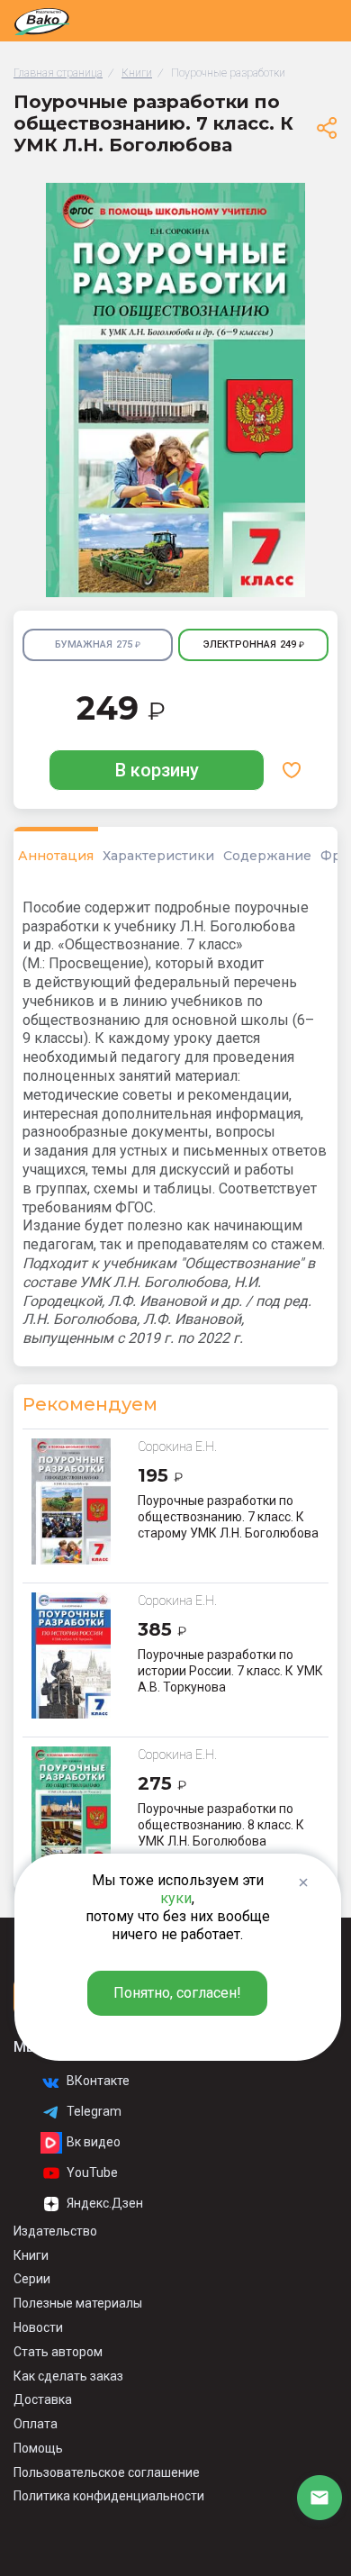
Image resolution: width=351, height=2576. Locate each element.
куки (176, 1898)
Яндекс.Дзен (105, 2203)
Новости (38, 2327)
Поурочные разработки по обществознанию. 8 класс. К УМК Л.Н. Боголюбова (221, 1825)
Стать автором (58, 2352)
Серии (32, 2279)
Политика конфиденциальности (109, 2496)
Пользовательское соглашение (107, 2472)
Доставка (43, 2399)
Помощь (38, 2448)
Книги (31, 2255)
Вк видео (94, 2142)
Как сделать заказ (68, 2376)
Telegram (94, 2111)
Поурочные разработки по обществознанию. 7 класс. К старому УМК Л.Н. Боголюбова (228, 1517)
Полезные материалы (78, 2303)
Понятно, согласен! (177, 1993)
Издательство (55, 2231)
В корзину (157, 770)
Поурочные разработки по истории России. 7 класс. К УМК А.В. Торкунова (230, 1671)
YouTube (92, 2172)
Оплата (36, 2424)
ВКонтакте (98, 2081)
